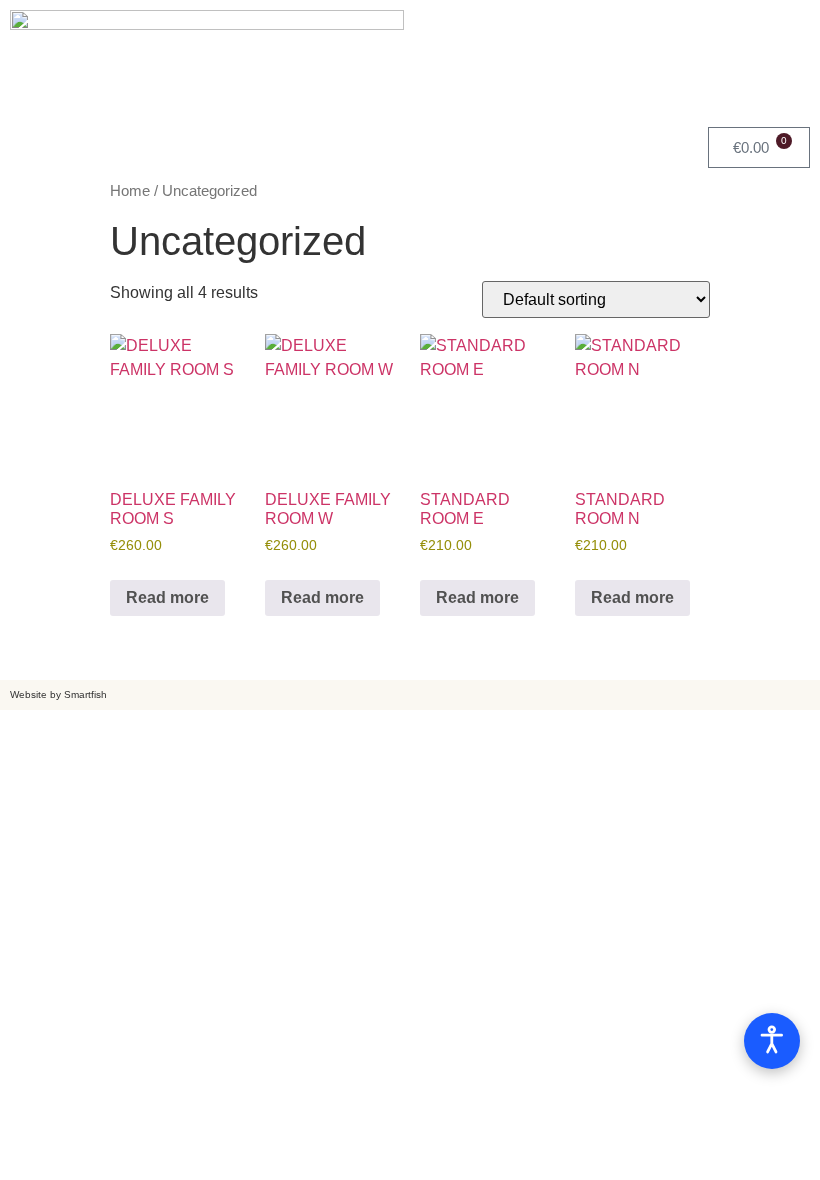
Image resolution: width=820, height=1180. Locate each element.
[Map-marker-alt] (785, 30)
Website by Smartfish (58, 694)
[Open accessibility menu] (772, 1041)
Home (130, 191)
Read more (167, 597)
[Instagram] (730, 30)
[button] (205, 143)
